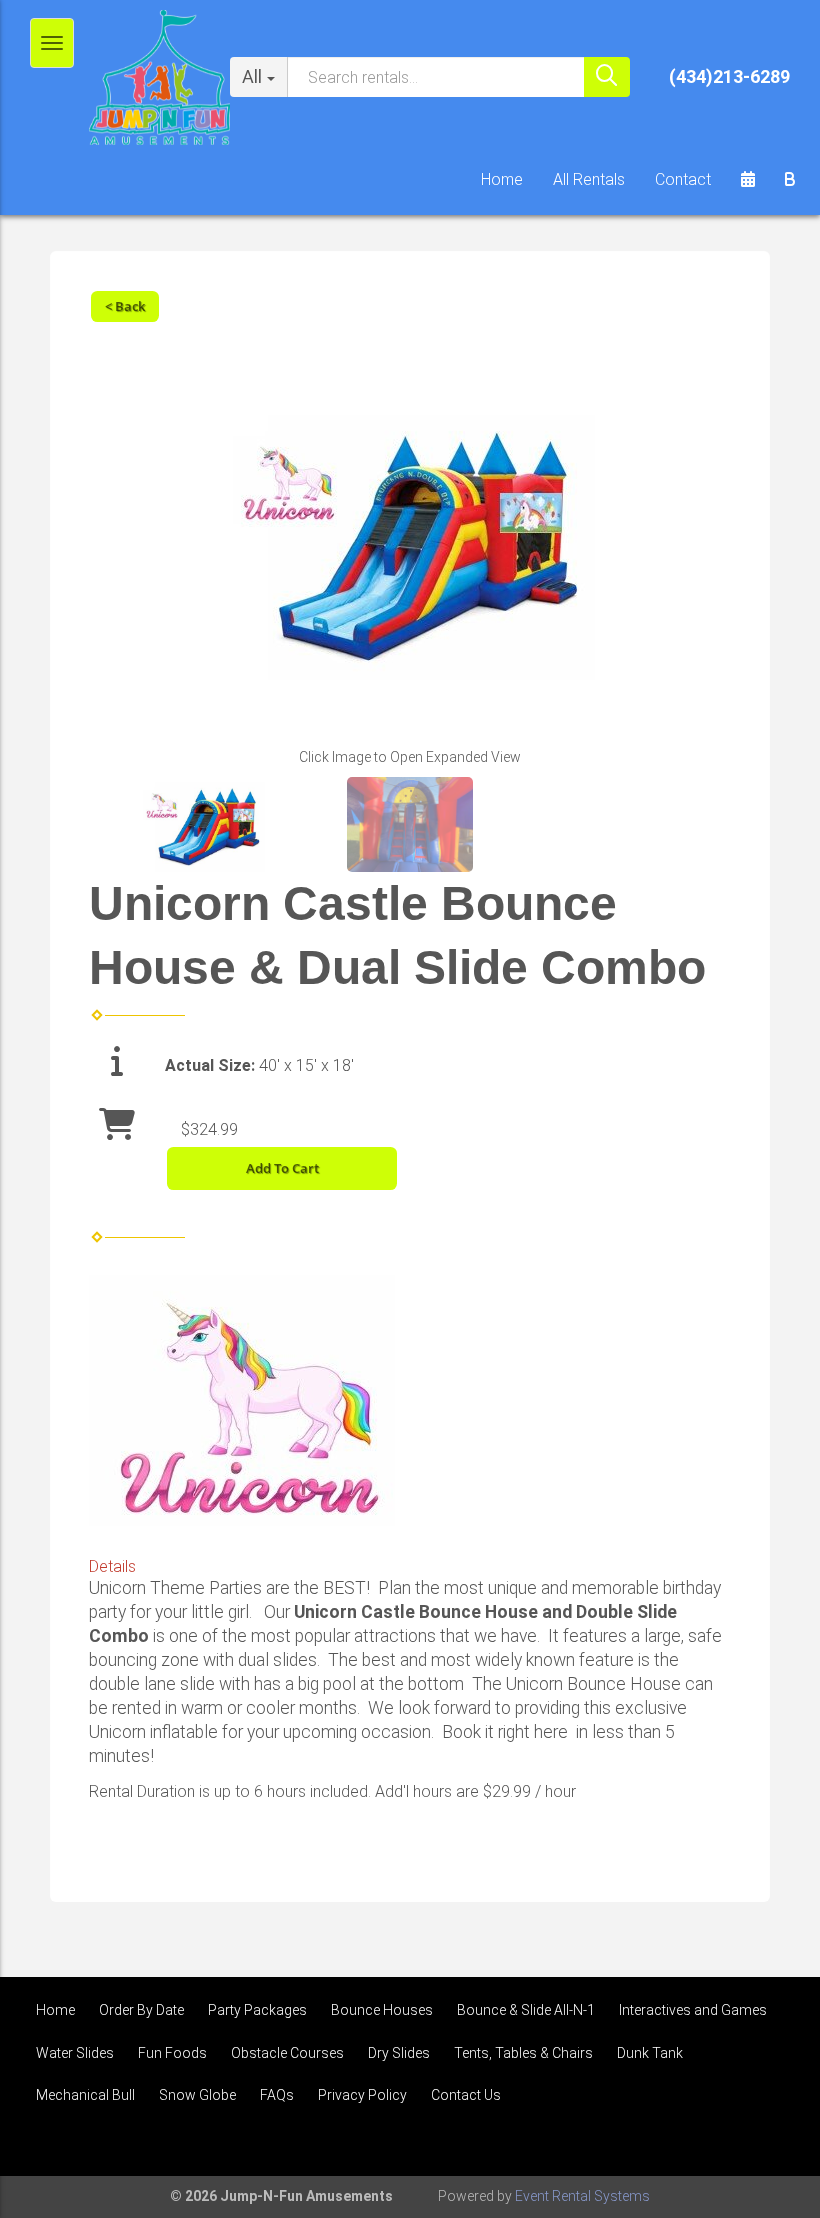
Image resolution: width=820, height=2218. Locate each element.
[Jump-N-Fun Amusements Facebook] (766, 2143)
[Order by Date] (748, 180)
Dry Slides (399, 2053)
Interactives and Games (693, 2010)
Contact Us (466, 2095)
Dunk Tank (650, 2053)
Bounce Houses (382, 2010)
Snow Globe (197, 2095)
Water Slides (75, 2053)
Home (502, 179)
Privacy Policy (362, 2095)
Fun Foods (172, 2053)
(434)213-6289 (729, 76)
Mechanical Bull (85, 2095)
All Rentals (589, 179)
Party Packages (257, 2010)
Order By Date (141, 2010)
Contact (683, 179)
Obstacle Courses (287, 2053)
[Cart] (790, 180)
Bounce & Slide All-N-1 (526, 2010)
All (252, 76)
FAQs (277, 2095)
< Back (125, 306)
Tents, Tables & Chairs (523, 2053)
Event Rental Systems (582, 2196)
